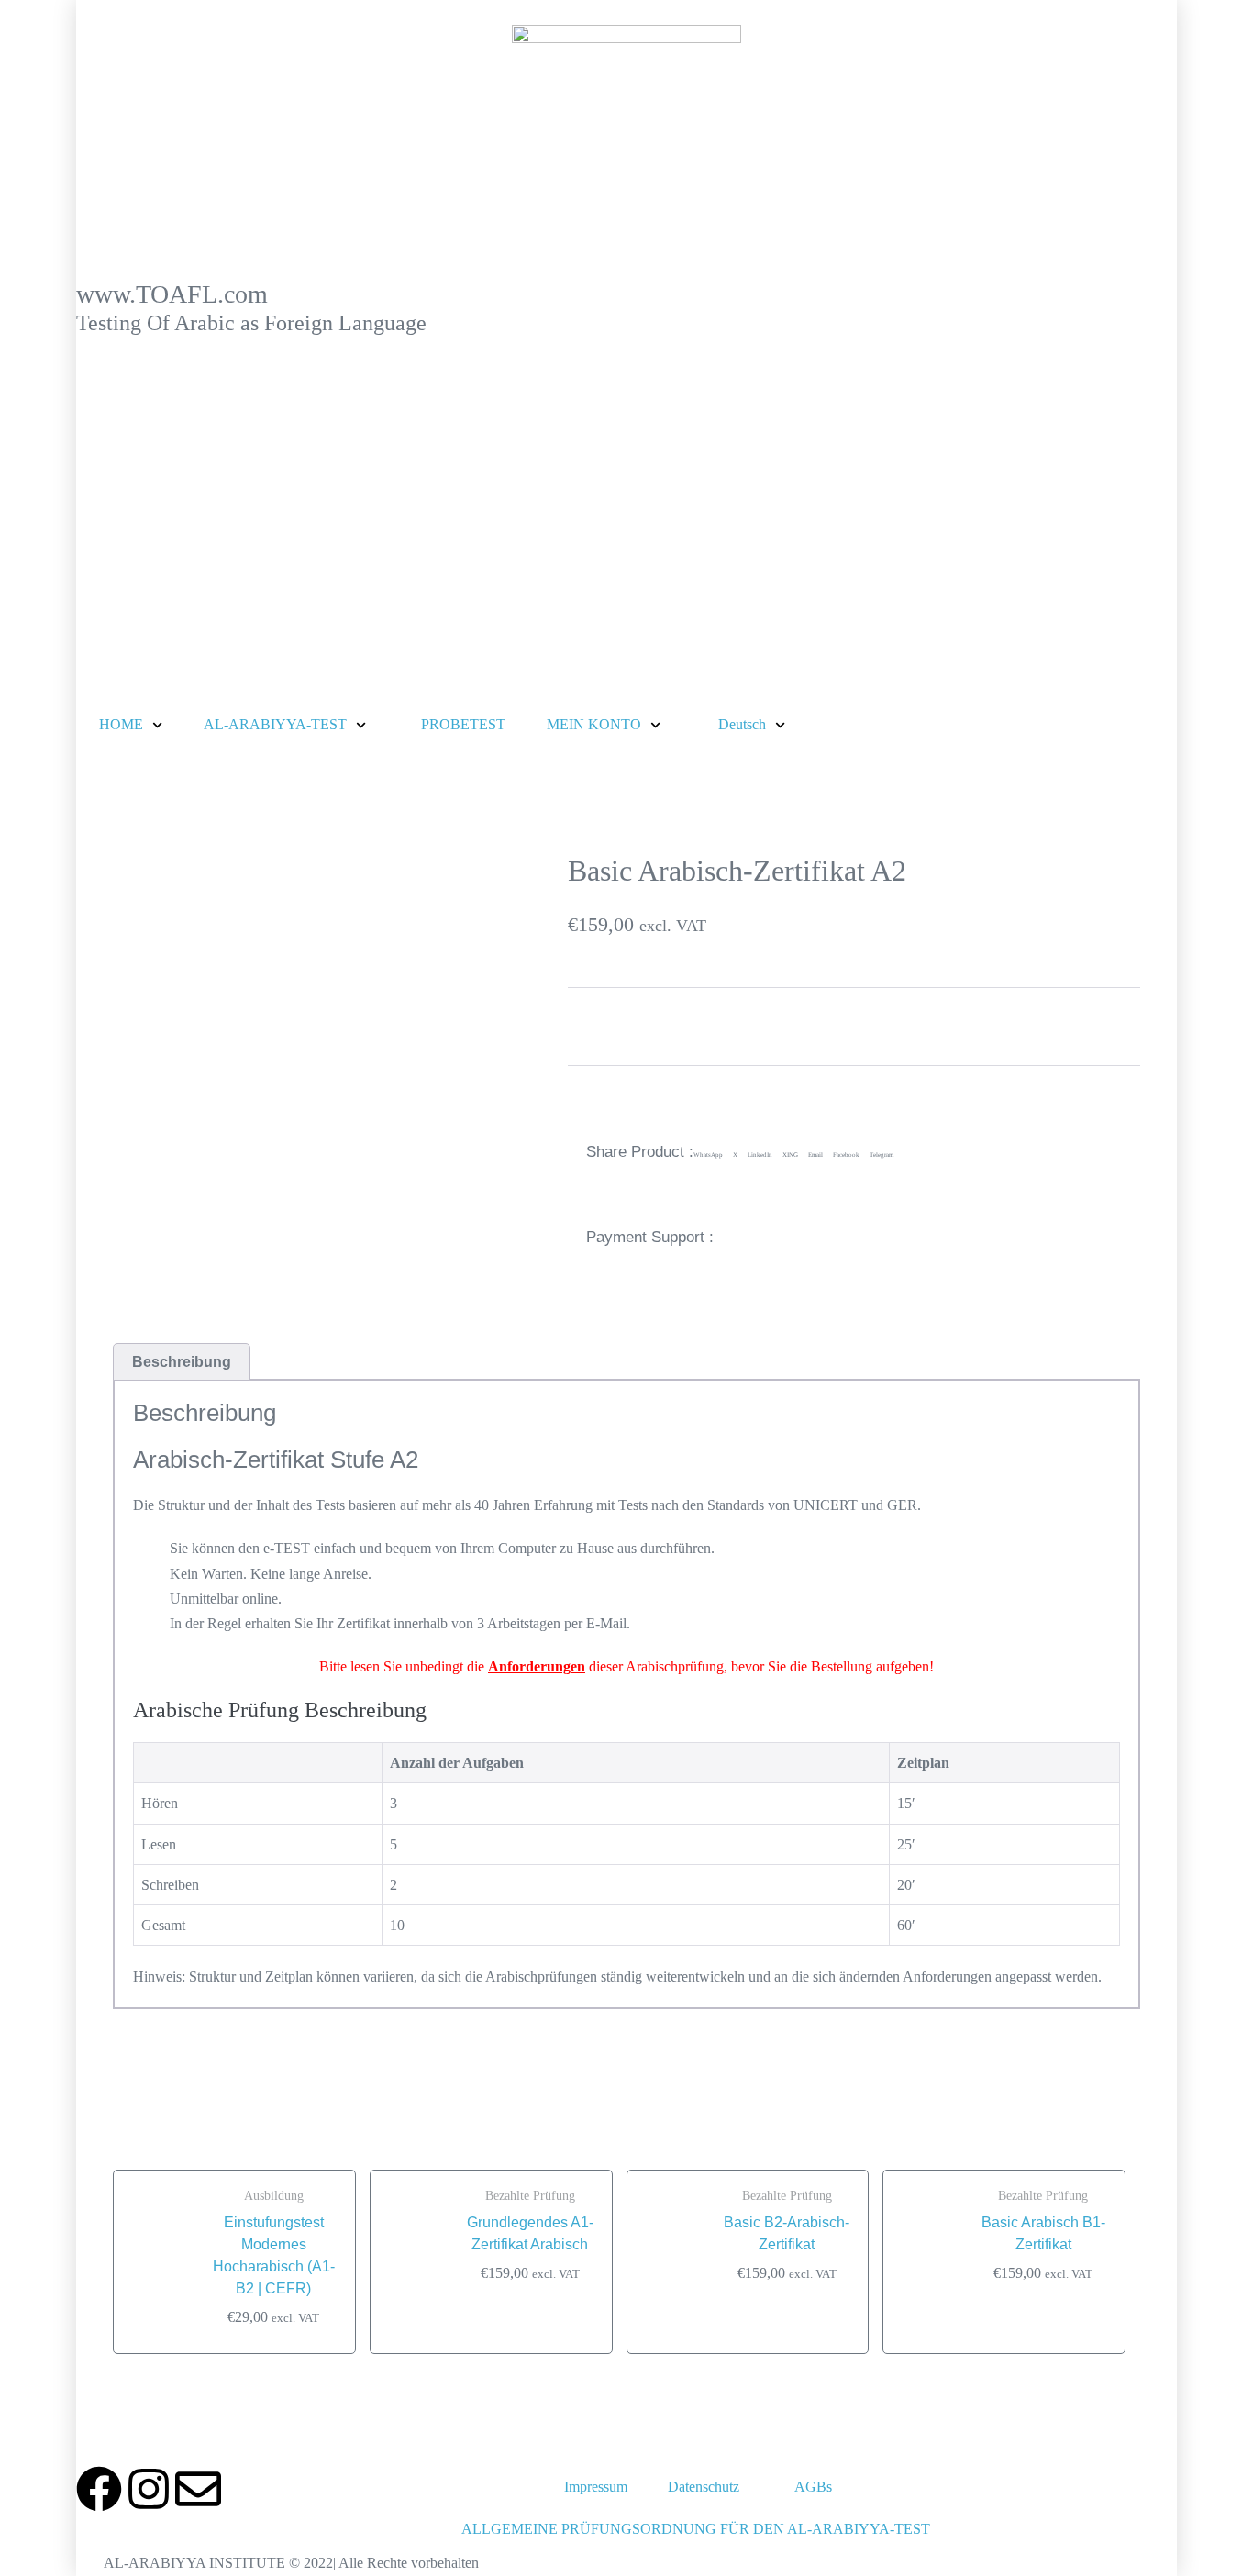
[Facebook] (99, 2489)
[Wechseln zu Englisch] (976, 2487)
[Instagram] (149, 2489)
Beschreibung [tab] (182, 1362)
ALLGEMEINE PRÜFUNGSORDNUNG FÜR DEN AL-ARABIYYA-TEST (696, 2529)
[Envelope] (198, 2489)
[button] (708, 1156)
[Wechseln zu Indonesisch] (1011, 2487)
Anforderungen (537, 1666)
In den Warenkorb (635, 1026)
